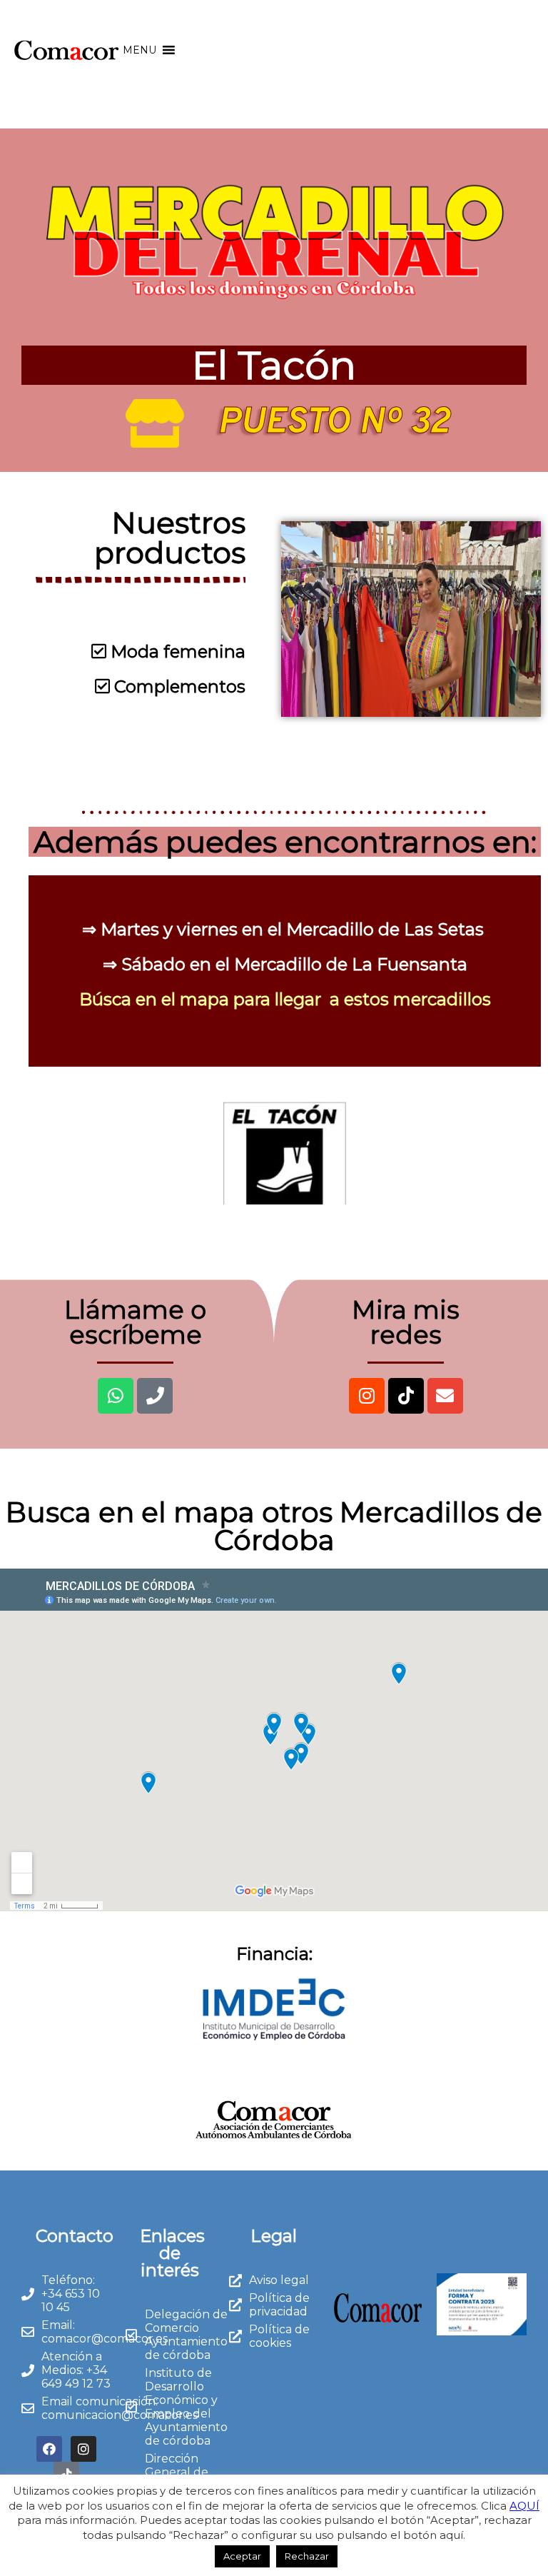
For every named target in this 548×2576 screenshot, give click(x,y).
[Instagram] (367, 1396)
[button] (139, 50)
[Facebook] (49, 2449)
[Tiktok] (406, 1396)
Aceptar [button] (242, 2556)
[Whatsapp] (116, 1396)
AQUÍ (524, 2506)
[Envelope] (445, 1396)
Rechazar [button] (307, 2556)
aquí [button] (451, 2535)
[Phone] (155, 1396)
